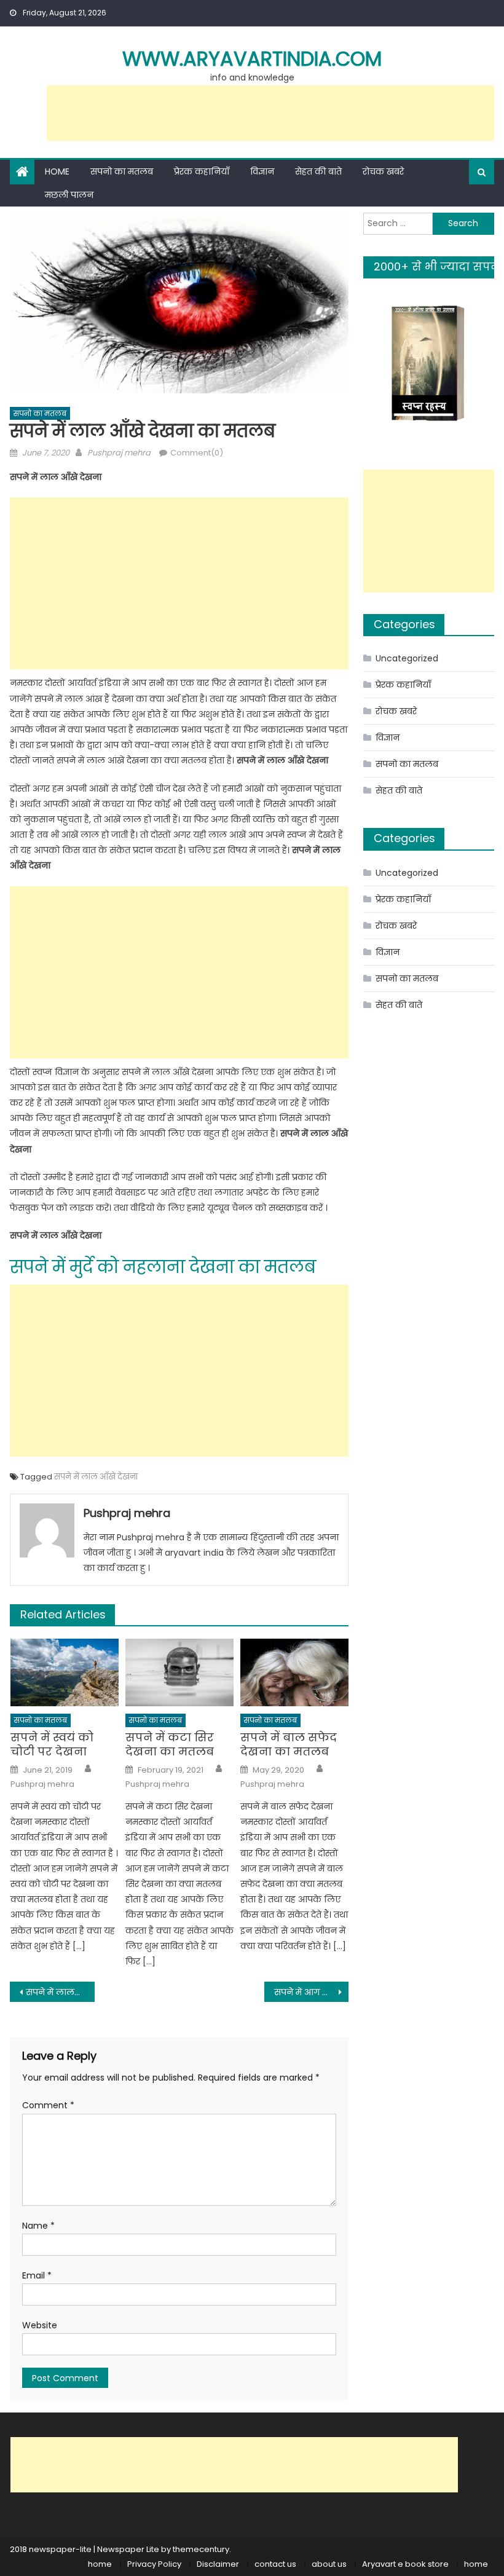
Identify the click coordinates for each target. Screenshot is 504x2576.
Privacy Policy (154, 2564)
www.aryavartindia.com (252, 59)
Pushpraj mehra (119, 453)
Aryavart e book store (405, 2564)
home (100, 2564)
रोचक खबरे (383, 171)
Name (38, 2226)
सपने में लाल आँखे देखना (96, 1477)
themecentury (201, 2549)
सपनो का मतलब (122, 171)
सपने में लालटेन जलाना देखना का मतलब (60, 1992)
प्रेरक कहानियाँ (202, 171)
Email (37, 2275)
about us (329, 2564)
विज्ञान (262, 171)
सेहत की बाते (318, 171)
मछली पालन (69, 195)
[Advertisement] (270, 113)
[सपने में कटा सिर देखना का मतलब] (179, 1672)
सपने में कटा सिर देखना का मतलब (170, 1745)
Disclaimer (218, 2564)
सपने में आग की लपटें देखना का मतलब (312, 1992)
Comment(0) (197, 453)
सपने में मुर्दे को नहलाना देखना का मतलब (163, 1267)
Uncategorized (407, 658)
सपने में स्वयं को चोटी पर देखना (52, 1745)
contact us (275, 2564)
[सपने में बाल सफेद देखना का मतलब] (294, 1672)
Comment (48, 2105)
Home (57, 171)
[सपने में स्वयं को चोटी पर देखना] (65, 1672)
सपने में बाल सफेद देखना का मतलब (289, 1745)
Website (40, 2325)
